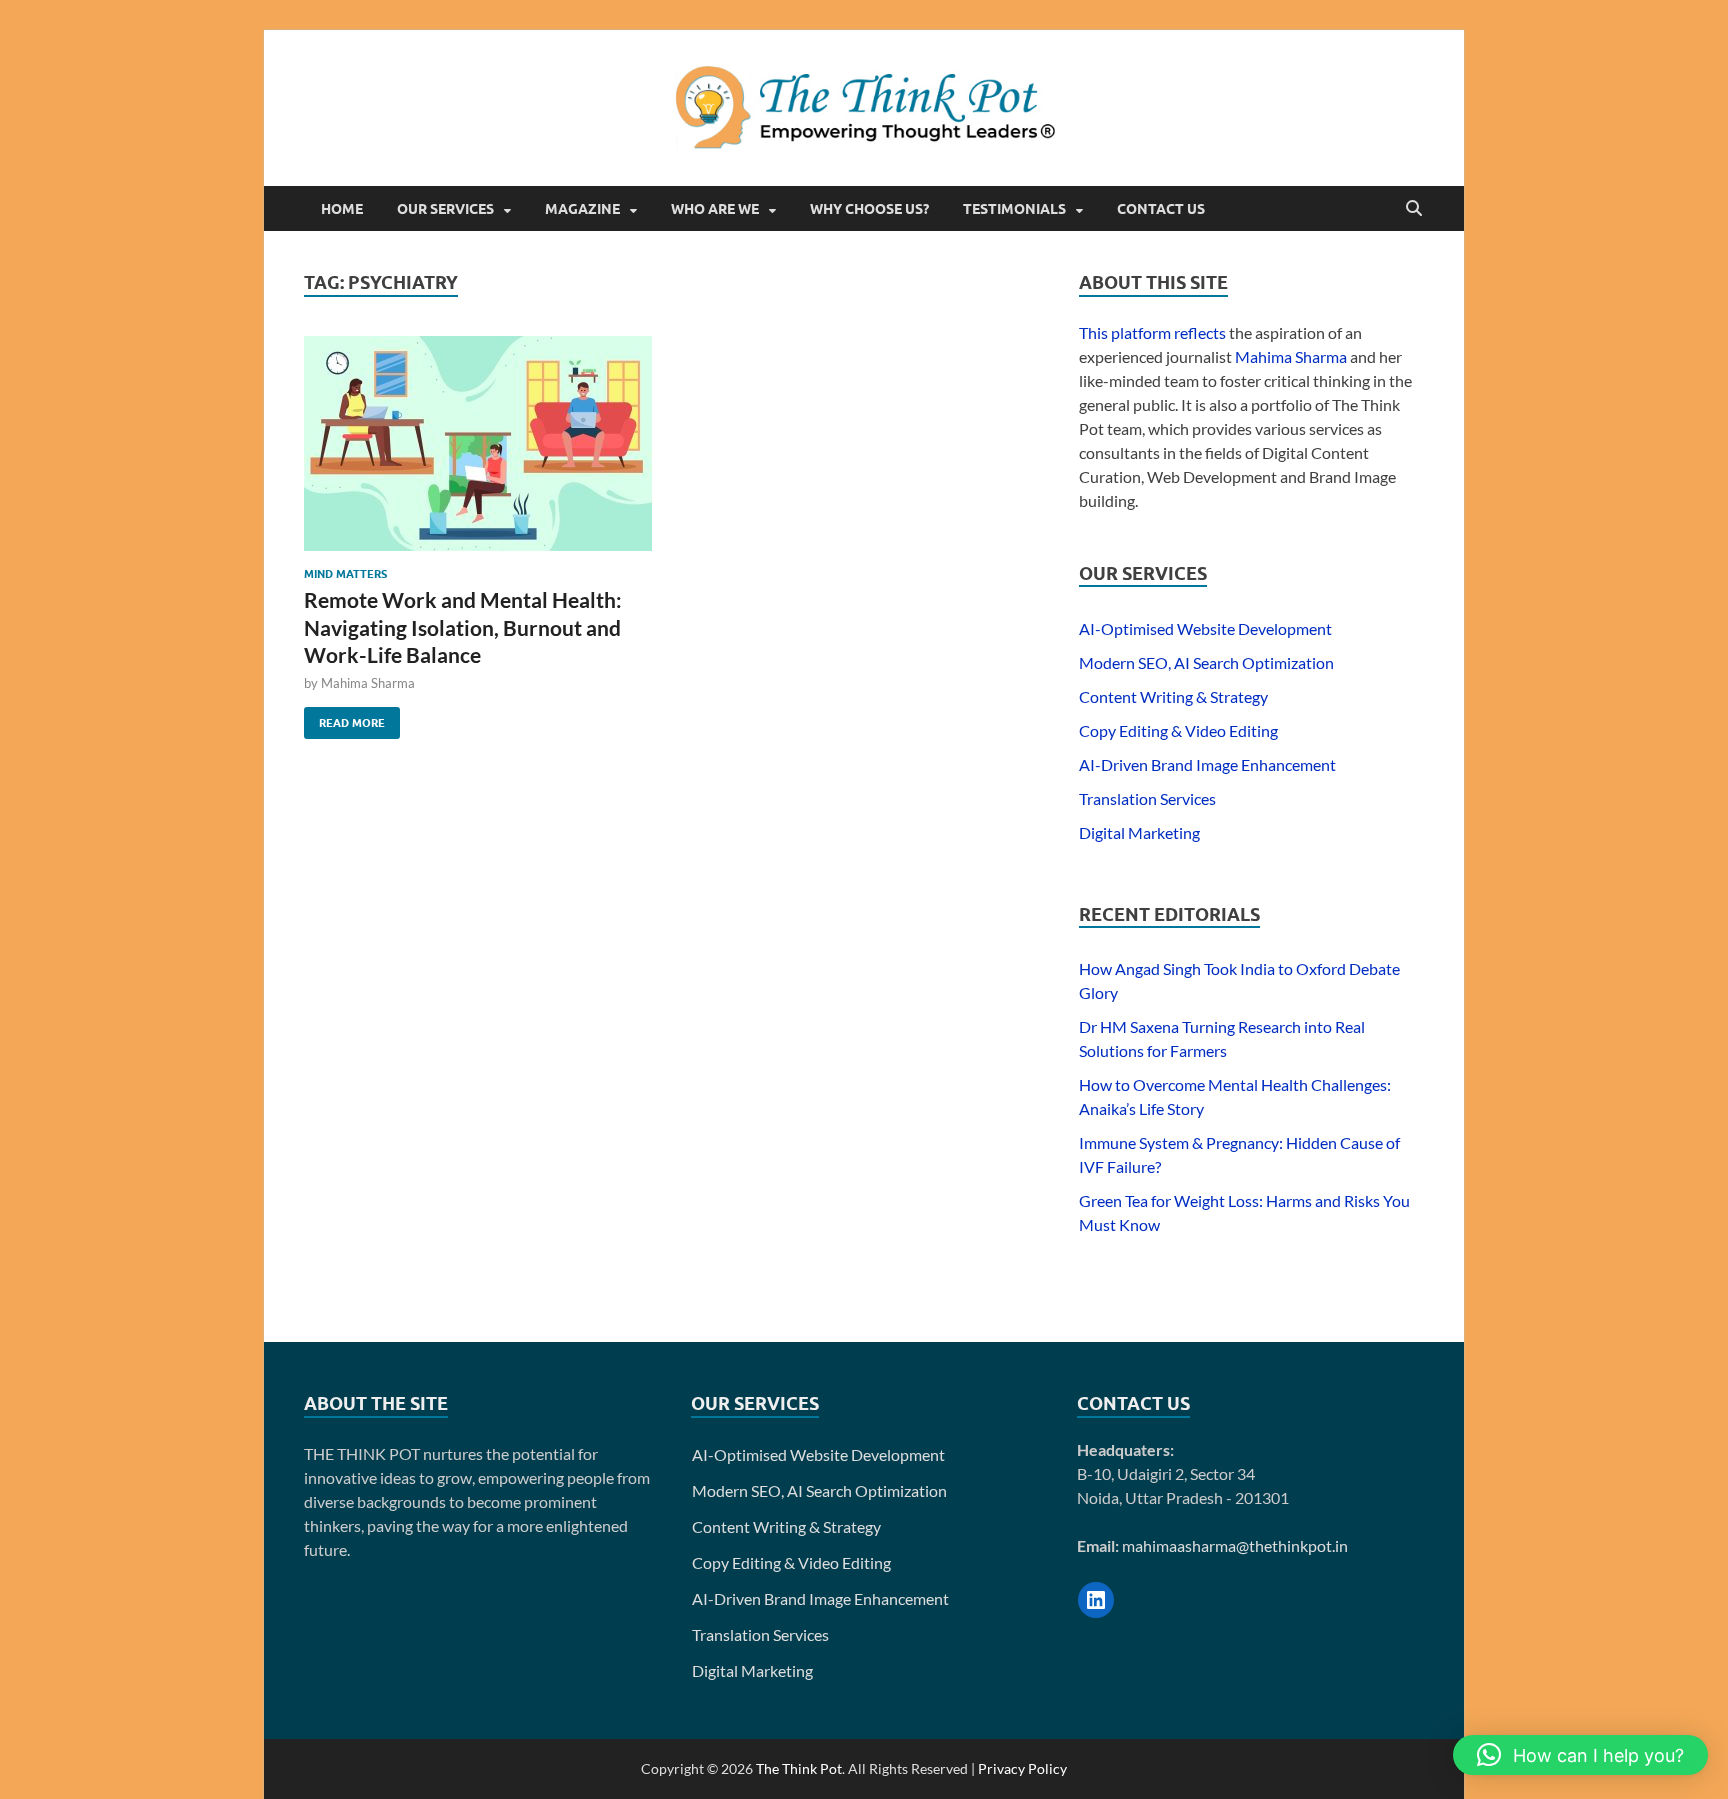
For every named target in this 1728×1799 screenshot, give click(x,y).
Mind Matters (345, 574)
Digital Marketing (1139, 832)
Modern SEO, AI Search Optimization (1206, 662)
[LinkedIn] (1096, 1600)
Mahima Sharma (368, 683)
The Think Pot (799, 1768)
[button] (1580, 1755)
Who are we (715, 209)
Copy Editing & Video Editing (1178, 730)
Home (342, 209)
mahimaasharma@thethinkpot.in (1235, 1545)
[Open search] (1414, 209)
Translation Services (1147, 798)
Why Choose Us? (869, 209)
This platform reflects (1152, 332)
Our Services (445, 209)
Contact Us (1161, 209)
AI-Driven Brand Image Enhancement (1207, 764)
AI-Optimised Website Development (1205, 628)
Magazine (582, 209)
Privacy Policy (1022, 1768)
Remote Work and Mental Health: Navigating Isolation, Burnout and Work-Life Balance (463, 627)
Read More (344, 718)
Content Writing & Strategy (1173, 696)
